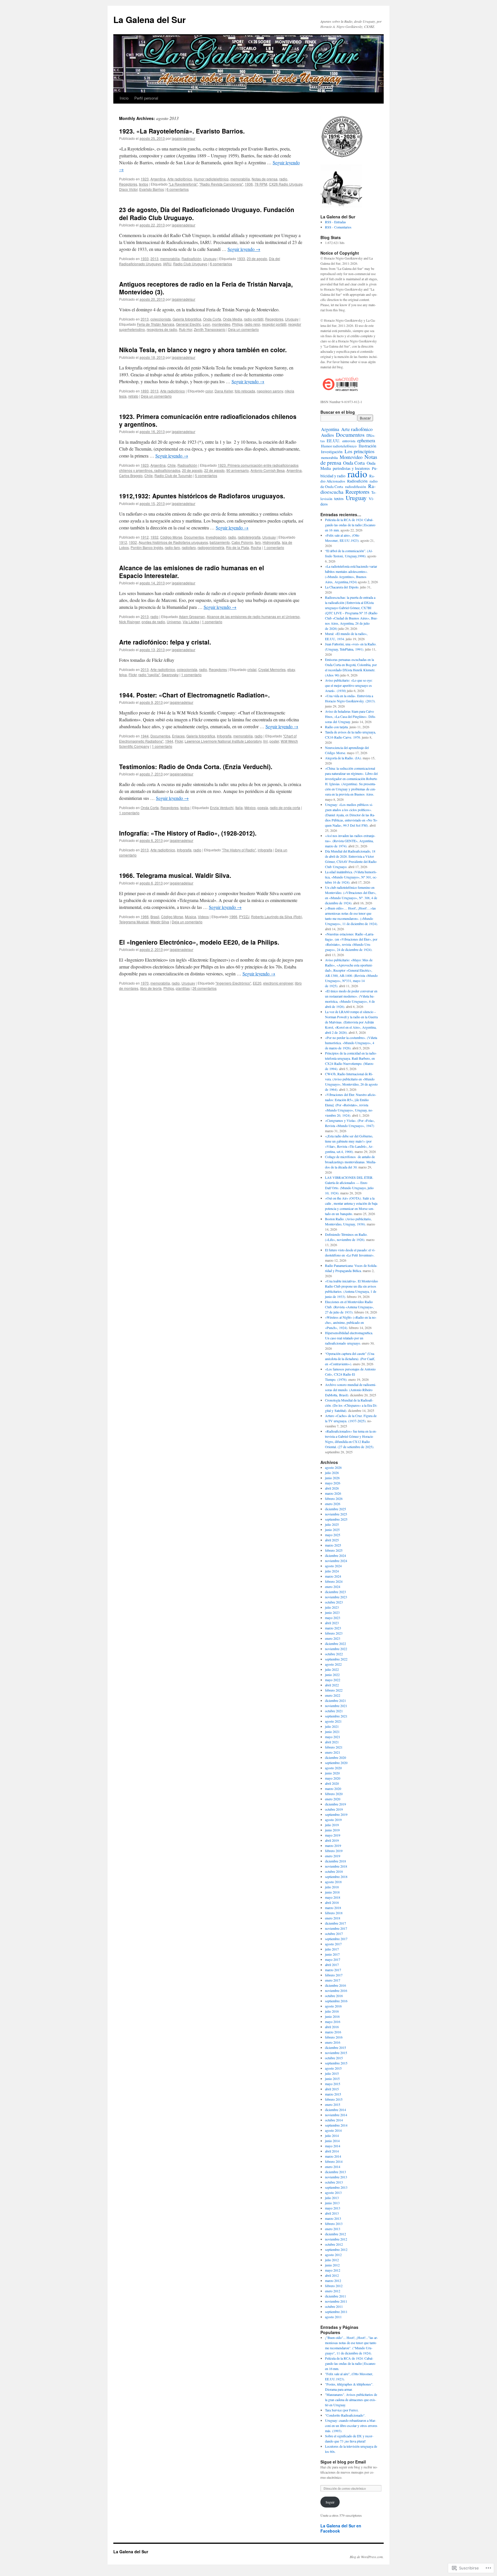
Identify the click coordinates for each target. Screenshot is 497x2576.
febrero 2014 (334, 2161)
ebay (291, 669)
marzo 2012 (333, 2281)
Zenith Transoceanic (210, 329)
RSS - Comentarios (338, 227)
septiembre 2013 (336, 2187)
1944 (145, 736)
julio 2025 (332, 1524)
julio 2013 (332, 2198)
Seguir (330, 2502)
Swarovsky (170, 675)
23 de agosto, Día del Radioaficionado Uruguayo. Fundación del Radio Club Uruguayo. (207, 213)
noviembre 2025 (336, 1514)
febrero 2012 (334, 2286)
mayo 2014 (333, 2146)
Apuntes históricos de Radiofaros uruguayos (173, 542)
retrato (133, 396)
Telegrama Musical (134, 922)
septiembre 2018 (336, 1877)
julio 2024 (332, 1571)
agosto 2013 (333, 2192)
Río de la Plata (238, 547)
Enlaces (178, 736)
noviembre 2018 (336, 1866)
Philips (237, 324)
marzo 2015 (333, 2094)
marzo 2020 (333, 1788)
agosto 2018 (333, 1882)
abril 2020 (332, 1783)
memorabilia (240, 179)
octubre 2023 (334, 1602)
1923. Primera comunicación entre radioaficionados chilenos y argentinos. (208, 420)
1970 (145, 983)
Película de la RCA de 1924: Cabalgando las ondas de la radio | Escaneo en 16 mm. (350, 525)
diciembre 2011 (336, 2296)
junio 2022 (332, 1675)
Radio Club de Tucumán (173, 475)
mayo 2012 (333, 2270)
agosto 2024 (333, 1566)
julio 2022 (332, 1669)
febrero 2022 (334, 1690)
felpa (123, 675)
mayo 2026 (333, 1483)
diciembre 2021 (336, 1700)
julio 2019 (332, 1825)
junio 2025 (332, 1530)
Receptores (128, 184)
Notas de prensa (265, 179)
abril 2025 (332, 1540)
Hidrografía (271, 542)
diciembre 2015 (336, 2047)
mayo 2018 (333, 1897)
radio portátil (254, 319)
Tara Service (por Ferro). (342, 2410)
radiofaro (189, 547)
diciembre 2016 (336, 1985)
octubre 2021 (334, 1711)
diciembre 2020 (336, 1757)
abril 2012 (332, 2275)
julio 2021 (332, 1726)
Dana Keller (224, 391)
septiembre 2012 (336, 2249)
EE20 (257, 983)
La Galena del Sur (150, 19)
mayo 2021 (333, 1737)
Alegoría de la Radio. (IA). (343, 758)
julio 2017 (332, 1949)
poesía (263, 807)
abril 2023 (332, 1623)
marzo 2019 (333, 1845)
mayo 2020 (333, 1778)
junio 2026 (332, 1478)
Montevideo (351, 457)
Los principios (360, 451)
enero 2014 (333, 2167)
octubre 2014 (334, 2120)
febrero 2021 (334, 1747)
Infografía (224, 736)
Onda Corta (212, 319)
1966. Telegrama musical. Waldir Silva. (175, 875)
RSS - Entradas (336, 222)
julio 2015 (332, 2073)
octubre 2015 (334, 2058)
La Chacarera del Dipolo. (342, 587)
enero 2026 (333, 1504)
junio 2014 (332, 2141)
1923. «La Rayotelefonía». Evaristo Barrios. (182, 131)
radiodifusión (356, 487)
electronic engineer (278, 983)
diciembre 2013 (336, 2172)
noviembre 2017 (336, 1928)
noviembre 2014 (336, 2115)
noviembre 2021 (336, 1706)
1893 (145, 391)
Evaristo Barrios (152, 189)
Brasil (155, 917)
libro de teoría (151, 988)
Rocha (256, 547)
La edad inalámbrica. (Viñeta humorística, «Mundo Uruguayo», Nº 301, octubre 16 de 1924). (351, 877)
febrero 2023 (334, 1633)
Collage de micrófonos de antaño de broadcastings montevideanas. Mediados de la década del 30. (351, 1162)
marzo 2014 (333, 2156)
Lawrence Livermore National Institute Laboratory (223, 741)
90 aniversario (238, 470)
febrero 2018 (334, 1913)
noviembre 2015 (336, 2053)
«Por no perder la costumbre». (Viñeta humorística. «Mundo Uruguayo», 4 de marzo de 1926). (351, 1043)
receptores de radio (162, 329)
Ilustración (367, 446)
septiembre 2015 (336, 2063)
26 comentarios (204, 988)
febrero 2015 (334, 2099)
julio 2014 (332, 2135)
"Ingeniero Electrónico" (233, 983)
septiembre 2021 (336, 1716)
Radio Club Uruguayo (190, 264)
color (209, 391)
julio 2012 (332, 2260)
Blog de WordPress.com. (367, 2557)
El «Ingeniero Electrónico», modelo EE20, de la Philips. (199, 942)
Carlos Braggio (131, 475)
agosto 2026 (333, 1467)
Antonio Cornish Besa (268, 470)
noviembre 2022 (336, 1649)
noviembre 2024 (336, 1561)
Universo (174, 622)
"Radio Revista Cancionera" (221, 184)
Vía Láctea (191, 622)
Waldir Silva (160, 922)
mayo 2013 (333, 2208)
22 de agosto (214, 470)
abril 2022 (332, 1685)
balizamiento (220, 542)
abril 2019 (332, 1840)
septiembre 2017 (336, 1939)
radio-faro (172, 547)
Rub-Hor (186, 329)
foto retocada (245, 391)
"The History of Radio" (239, 850)
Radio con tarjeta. (337, 727)
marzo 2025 (333, 1545)
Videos (203, 917)
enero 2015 (333, 2104)
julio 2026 (332, 1473)
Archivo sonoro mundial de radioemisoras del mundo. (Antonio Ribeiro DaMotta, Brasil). (351, 1390)
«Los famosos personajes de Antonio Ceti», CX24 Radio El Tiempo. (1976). (350, 1374)
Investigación (216, 537)
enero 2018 (333, 1918)
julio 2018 (332, 1887)
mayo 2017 (333, 1959)
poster (274, 741)
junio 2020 (332, 1773)
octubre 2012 (334, 2244)
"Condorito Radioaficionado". (345, 2415)
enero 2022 (333, 1695)
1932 (154, 537)
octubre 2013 (334, 2182)
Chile (172, 465)
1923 (145, 179)
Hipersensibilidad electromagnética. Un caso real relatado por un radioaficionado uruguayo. (349, 1338)
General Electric (189, 324)
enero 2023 (333, 1638)
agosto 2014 (333, 2130)
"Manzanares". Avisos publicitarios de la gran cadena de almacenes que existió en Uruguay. (351, 2400)
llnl (265, 741)
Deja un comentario (243, 329)
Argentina (158, 179)
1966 (145, 917)
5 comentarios (206, 475)
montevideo (221, 324)
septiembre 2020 (336, 1763)
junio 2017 (332, 1954)
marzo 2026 (333, 1493)
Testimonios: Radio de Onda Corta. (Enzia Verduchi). (196, 766)
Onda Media (233, 319)
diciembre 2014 (336, 2110)
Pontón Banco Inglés (147, 547)
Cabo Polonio (242, 542)
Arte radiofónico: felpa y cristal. (165, 642)
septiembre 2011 (336, 2312)
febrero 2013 (334, 2224)
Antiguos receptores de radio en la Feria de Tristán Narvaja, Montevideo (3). (206, 288)
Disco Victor (128, 189)
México (250, 807)
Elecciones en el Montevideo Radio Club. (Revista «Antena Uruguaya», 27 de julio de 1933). (349, 1307)
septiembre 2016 (336, 2001)
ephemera (366, 441)
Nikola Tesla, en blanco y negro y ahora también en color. (203, 350)
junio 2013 (332, 2203)
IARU (167, 264)
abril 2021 (332, 1742)
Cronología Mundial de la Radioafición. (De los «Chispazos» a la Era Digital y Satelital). (351, 1405)
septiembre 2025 (336, 1519)
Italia (239, 807)
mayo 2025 (333, 1535)
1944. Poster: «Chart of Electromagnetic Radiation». (194, 695)
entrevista (349, 441)
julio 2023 (332, 1607)
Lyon (207, 324)
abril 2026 (332, 1488)
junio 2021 (332, 1732)
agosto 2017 (333, 1944)
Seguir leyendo (244, 249)
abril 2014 (332, 2151)
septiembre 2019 (336, 1814)
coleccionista (161, 319)
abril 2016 (332, 2027)
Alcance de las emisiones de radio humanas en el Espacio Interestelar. (192, 572)
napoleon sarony (270, 391)
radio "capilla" (149, 675)
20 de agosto (192, 470)
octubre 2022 (334, 1654)
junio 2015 (332, 2079)
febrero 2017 (334, 1975)
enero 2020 (333, 1799)
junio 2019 (332, 1830)
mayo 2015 (333, 2084)
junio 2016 (332, 2016)
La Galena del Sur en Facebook (341, 2528)
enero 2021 (333, 1752)
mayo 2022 (333, 1680)
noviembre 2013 (336, 2177)
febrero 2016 (334, 2037)
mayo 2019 (333, 1835)
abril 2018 (332, 1902)
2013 (154, 259)
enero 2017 (333, 1980)
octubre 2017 (334, 1934)
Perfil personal (146, 98)
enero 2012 (333, 2291)
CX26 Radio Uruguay (286, 184)
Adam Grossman (192, 616)
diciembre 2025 (336, 1509)
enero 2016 (333, 2042)
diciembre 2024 (336, 1555)
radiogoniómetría (211, 547)
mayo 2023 (333, 1618)
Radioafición (191, 259)
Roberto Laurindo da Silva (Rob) (277, 917)
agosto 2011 (333, 2317)
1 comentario (274, 547)
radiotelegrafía (249, 537)
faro (258, 542)
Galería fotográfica (187, 319)
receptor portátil (274, 324)
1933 (145, 259)
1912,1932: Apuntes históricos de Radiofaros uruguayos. (202, 496)
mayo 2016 (333, 2022)
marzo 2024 (333, 1576)
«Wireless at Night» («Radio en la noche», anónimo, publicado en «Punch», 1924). (351, 1322)
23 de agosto (257, 259)
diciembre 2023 (336, 1592)
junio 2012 (332, 2265)
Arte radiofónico (180, 179)
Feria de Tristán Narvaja (156, 324)
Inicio (124, 98)
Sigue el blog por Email (343, 2462)
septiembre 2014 (336, 2125)
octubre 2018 (334, 1871)
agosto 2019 (333, 1820)
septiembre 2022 (336, 1659)
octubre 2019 (334, 1809)
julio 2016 (332, 2011)
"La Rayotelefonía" (183, 184)
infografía (265, 850)
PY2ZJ (244, 917)
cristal (252, 669)
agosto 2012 (333, 2255)
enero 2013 (333, 2229)
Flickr (133, 675)
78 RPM (261, 184)
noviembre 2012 (336, 2239)
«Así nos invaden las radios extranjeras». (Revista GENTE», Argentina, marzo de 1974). (350, 841)
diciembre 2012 (336, 2234)
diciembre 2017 (336, 1923)
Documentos (194, 537)
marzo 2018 (333, 1908)
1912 (145, 537)
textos (144, 184)
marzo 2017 (333, 1970)
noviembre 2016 (336, 1990)
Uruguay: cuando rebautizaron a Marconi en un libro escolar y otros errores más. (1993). (351, 2426)
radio (283, 179)
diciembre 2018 (336, 1861)
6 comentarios (178, 189)
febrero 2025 (334, 1550)
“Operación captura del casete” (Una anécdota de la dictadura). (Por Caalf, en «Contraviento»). (350, 1359)
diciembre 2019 (336, 1804)
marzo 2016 (333, 2032)
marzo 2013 (333, 2218)
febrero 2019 (334, 1851)
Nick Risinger (129, 622)
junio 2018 (332, 1892)
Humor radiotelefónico (211, 179)
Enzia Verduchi (222, 807)
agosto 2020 (333, 1768)
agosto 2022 (333, 1664)
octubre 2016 (334, 1996)
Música (191, 917)
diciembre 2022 (336, 1643)
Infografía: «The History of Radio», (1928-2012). (188, 833)
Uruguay (210, 259)
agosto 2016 (333, 2006)
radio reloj (252, 324)
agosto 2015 (333, 2068)
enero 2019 (333, 1856)
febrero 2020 (334, 1794)
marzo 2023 (333, 1628)
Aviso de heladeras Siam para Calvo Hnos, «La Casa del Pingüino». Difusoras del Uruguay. (350, 716)
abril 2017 (332, 1965)
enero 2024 (333, 1587)
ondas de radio (153, 622)
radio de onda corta (285, 807)
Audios (327, 435)
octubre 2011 (334, 2306)
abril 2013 (332, 2213)
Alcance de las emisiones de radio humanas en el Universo (253, 616)
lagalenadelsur (183, 138)
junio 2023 (332, 1612)
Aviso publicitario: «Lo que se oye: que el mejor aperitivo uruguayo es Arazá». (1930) (349, 685)
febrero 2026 (334, 1498)
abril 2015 (332, 2089)
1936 (249, 184)
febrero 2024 (334, 1581)
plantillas (183, 988)
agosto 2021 (333, 1721)
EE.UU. (333, 441)
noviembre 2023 (336, 1597)
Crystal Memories (272, 669)
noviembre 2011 (336, 2301)
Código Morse (171, 537)
